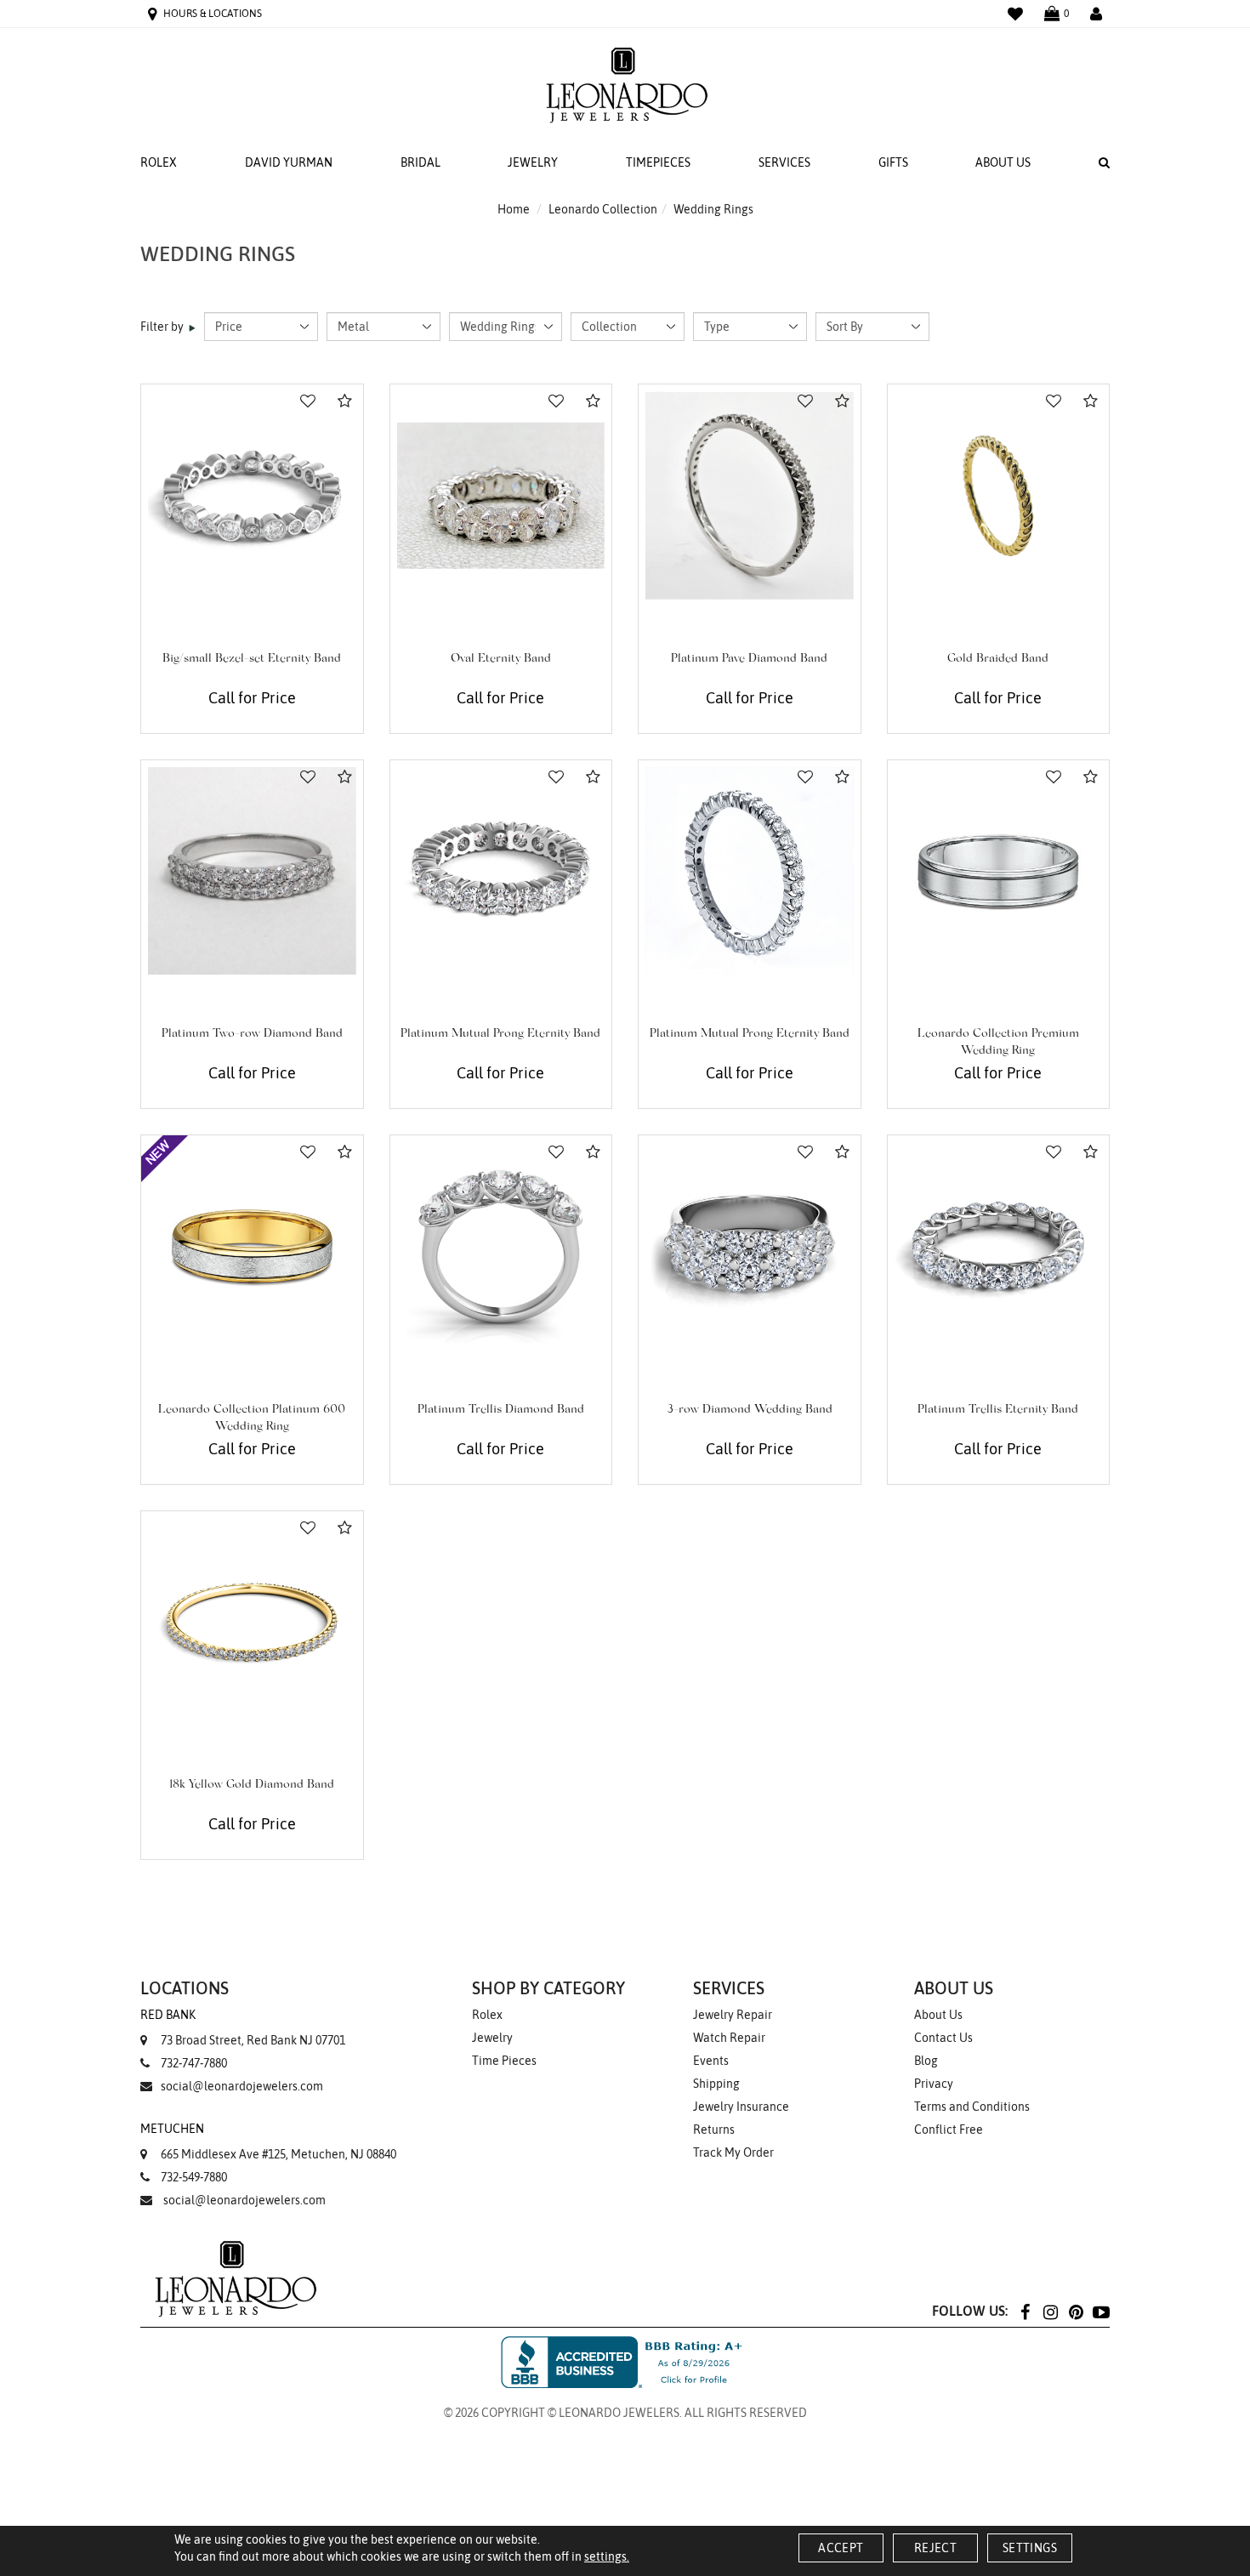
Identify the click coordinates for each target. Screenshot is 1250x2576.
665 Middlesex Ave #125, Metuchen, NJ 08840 (268, 2141)
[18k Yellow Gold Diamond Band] (252, 1622)
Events (711, 2061)
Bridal (420, 162)
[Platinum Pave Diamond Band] (750, 495)
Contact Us (943, 2038)
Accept (841, 2548)
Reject (935, 2548)
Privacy (934, 2084)
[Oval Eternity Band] (501, 495)
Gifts (893, 162)
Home (514, 209)
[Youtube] (1101, 2311)
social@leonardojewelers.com (242, 2086)
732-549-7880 (194, 2177)
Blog (926, 2061)
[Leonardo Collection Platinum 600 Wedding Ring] (252, 1246)
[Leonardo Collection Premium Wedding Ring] (999, 871)
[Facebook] (1025, 2311)
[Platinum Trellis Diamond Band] (501, 1246)
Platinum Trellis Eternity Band (998, 1410)
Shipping (716, 2084)
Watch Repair (729, 2038)
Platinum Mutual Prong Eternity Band (500, 1034)
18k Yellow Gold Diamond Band (252, 1785)
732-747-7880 (194, 2063)
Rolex (159, 162)
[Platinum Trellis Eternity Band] (999, 1246)
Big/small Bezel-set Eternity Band (252, 659)
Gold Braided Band (998, 659)
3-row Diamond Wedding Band (750, 1410)
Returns (714, 2130)
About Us (1003, 162)
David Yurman (289, 162)
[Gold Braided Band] (999, 495)
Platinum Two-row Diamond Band (252, 1034)
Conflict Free (949, 2130)
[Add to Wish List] (308, 401)
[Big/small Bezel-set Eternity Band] (252, 495)
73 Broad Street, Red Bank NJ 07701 (243, 2027)
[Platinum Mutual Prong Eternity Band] (501, 871)
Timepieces (658, 162)
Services (784, 162)
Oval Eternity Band (501, 659)
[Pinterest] (1076, 2311)
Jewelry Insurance (741, 2107)
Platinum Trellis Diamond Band (501, 1410)
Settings (1030, 2548)
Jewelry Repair (733, 2015)
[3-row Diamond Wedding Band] (750, 1246)
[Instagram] (1050, 2311)
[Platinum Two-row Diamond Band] (252, 871)
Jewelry (533, 162)
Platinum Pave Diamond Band (749, 659)
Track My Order (733, 2152)
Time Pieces (504, 2061)
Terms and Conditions (972, 2107)
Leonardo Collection (603, 209)
